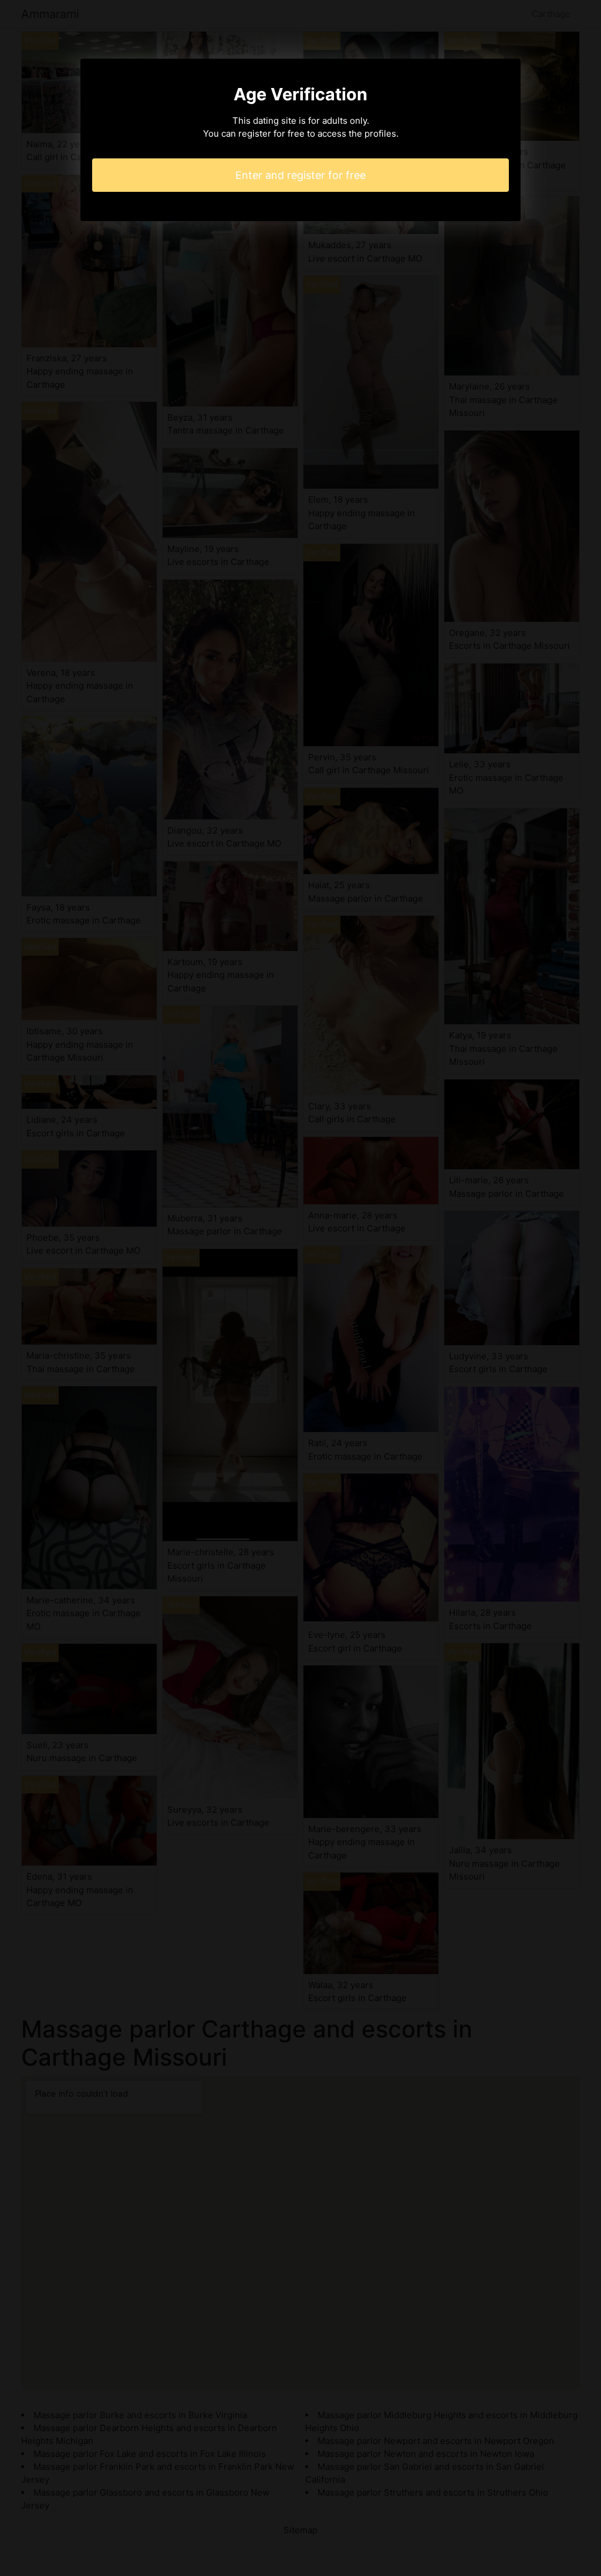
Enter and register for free (300, 175)
